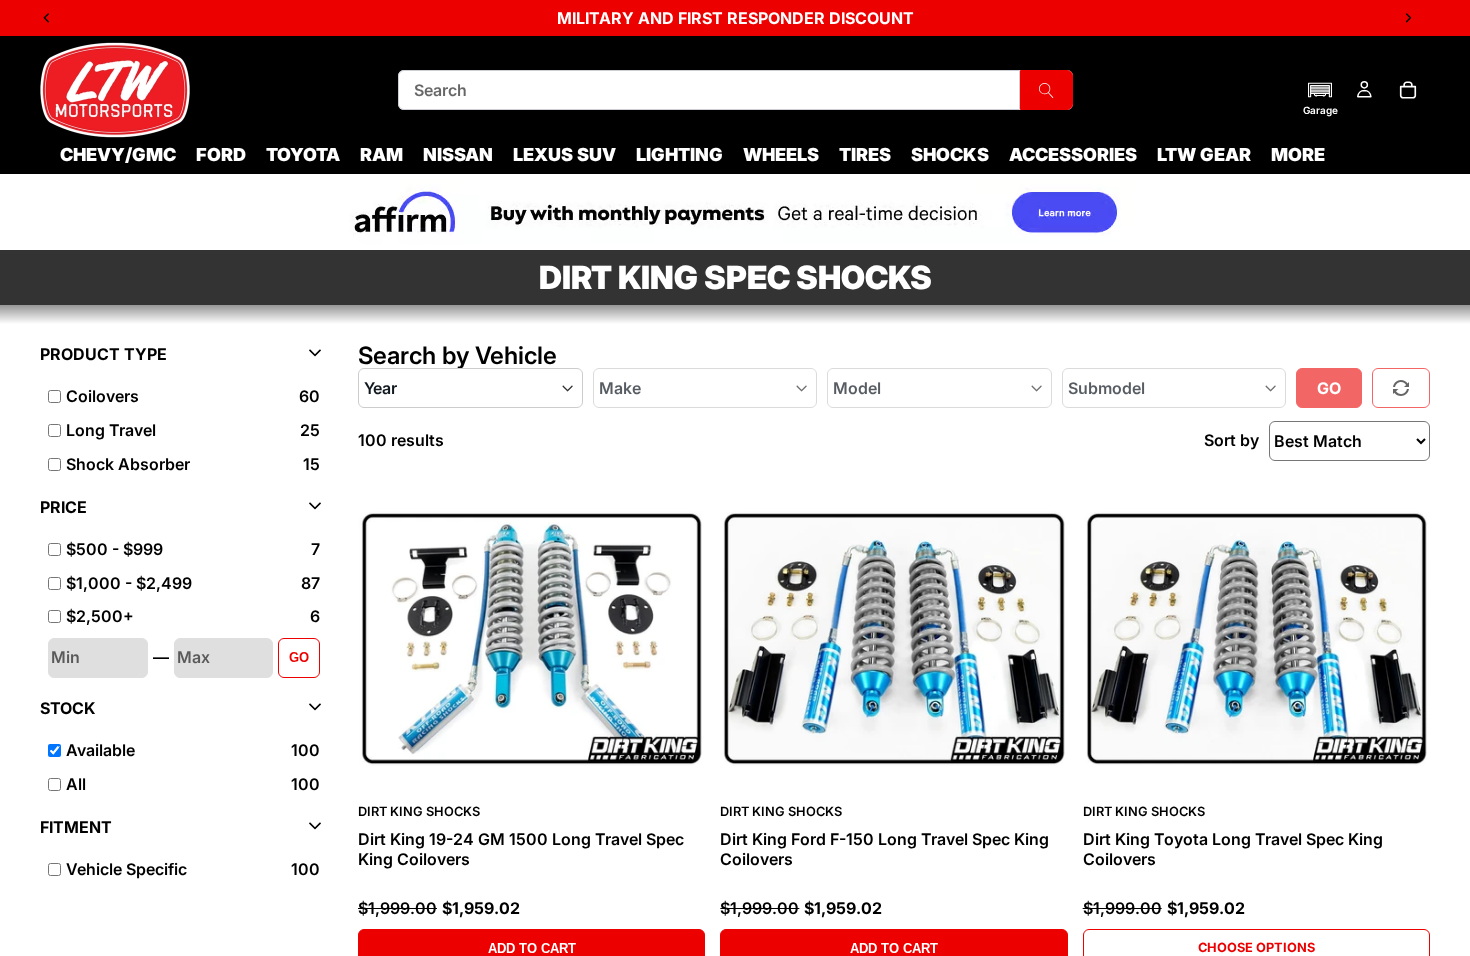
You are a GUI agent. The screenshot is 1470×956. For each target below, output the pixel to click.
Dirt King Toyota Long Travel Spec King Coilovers (1233, 849)
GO (299, 657)
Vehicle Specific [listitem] (126, 869)
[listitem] (1298, 155)
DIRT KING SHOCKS (419, 811)
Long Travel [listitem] (111, 430)
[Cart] (1408, 90)
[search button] (1046, 90)
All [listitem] (76, 784)
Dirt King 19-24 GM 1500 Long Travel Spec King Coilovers (521, 849)
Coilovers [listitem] (102, 396)
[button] (1320, 98)
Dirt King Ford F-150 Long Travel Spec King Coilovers (884, 849)
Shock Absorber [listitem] (128, 464)
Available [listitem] (100, 750)
